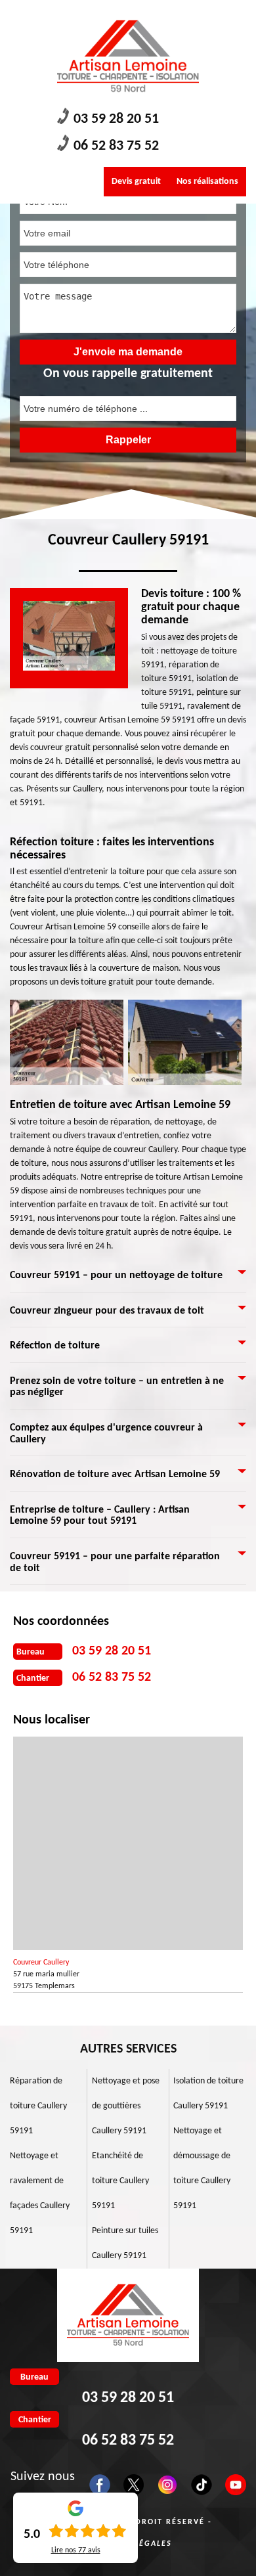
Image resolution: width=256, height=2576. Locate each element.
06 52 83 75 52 (116, 146)
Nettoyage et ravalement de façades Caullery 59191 (40, 2193)
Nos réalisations (207, 182)
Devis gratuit (136, 182)
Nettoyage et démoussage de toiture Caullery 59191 (202, 2168)
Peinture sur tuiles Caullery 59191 (125, 2243)
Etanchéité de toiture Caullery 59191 (120, 2181)
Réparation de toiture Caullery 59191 (38, 2106)
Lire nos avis (76, 2550)
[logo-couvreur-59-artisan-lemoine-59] (128, 56)
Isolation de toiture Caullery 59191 (208, 2094)
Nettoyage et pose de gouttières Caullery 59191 (126, 2106)
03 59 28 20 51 (116, 119)
